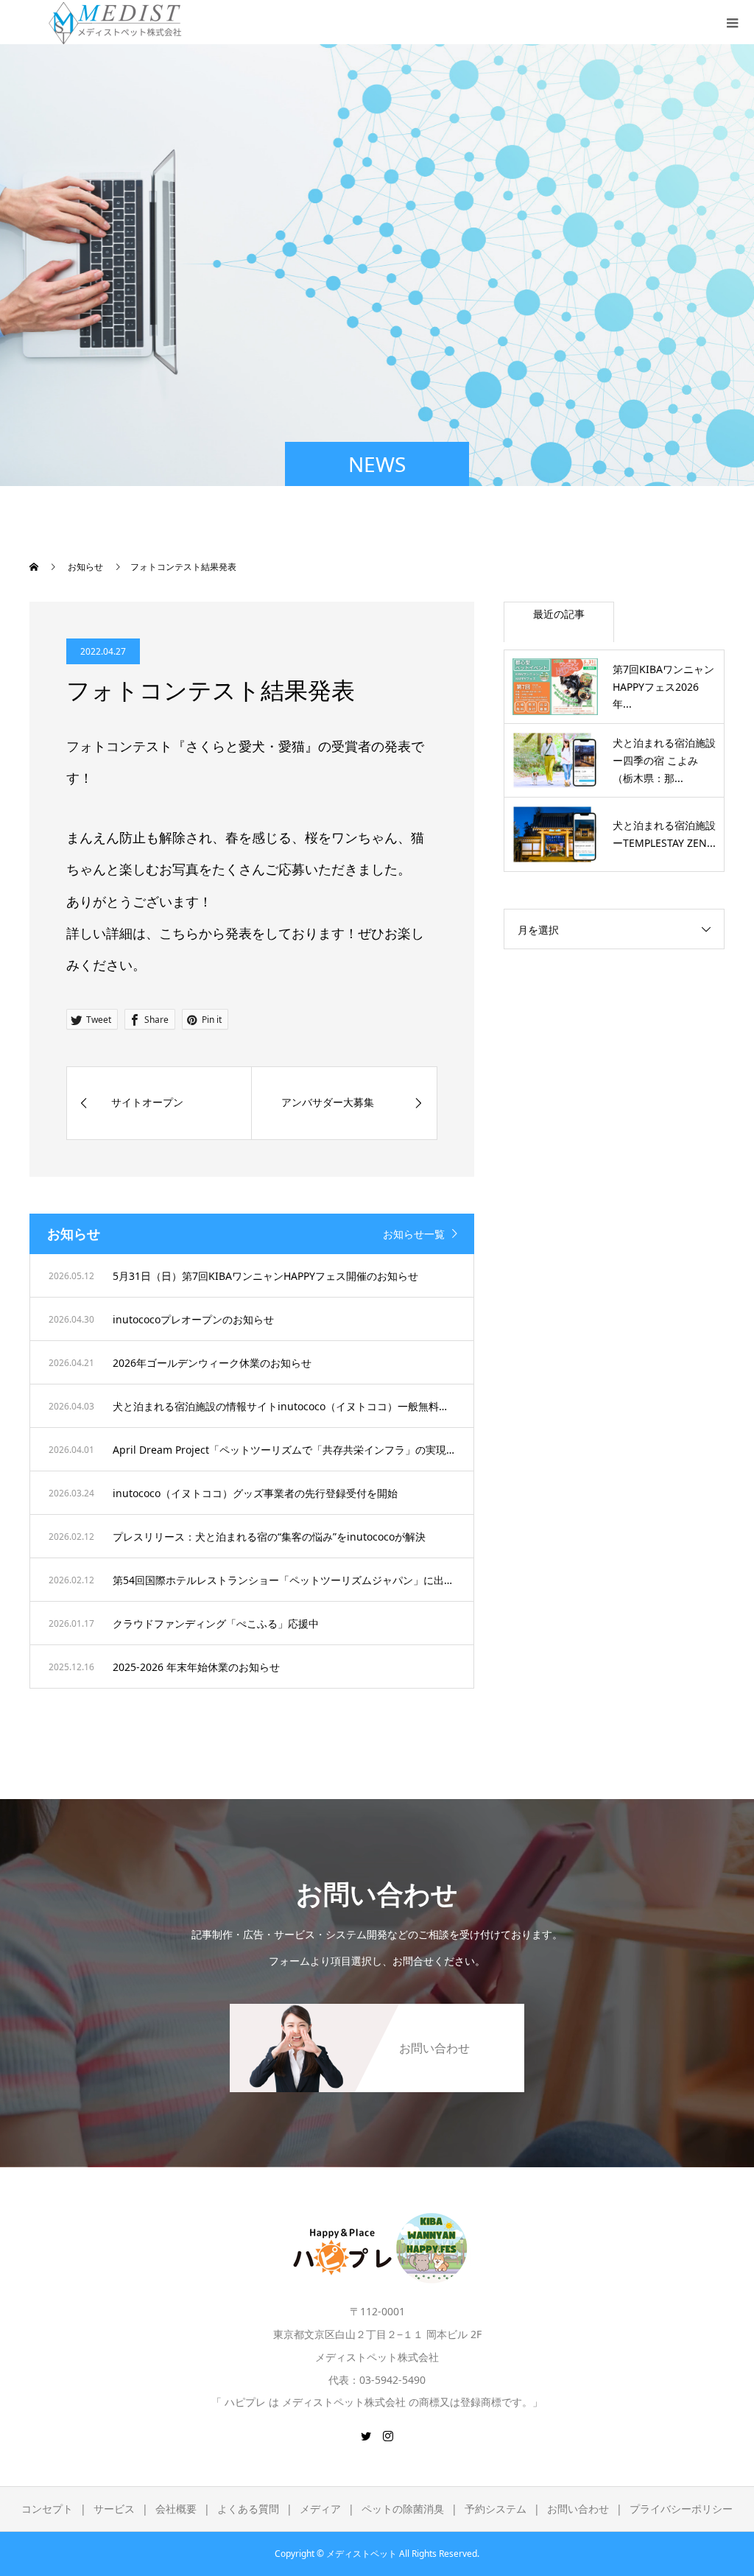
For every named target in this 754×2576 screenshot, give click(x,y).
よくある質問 (248, 2509)
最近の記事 (559, 614)
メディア (320, 2509)
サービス (114, 2509)
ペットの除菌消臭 (403, 2509)
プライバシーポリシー (681, 2509)
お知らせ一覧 (414, 1234)
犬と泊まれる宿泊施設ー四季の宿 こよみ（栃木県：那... (664, 760)
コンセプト (47, 2509)
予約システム (496, 2509)
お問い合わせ (578, 2509)
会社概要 (176, 2509)
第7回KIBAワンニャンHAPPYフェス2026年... (663, 687)
